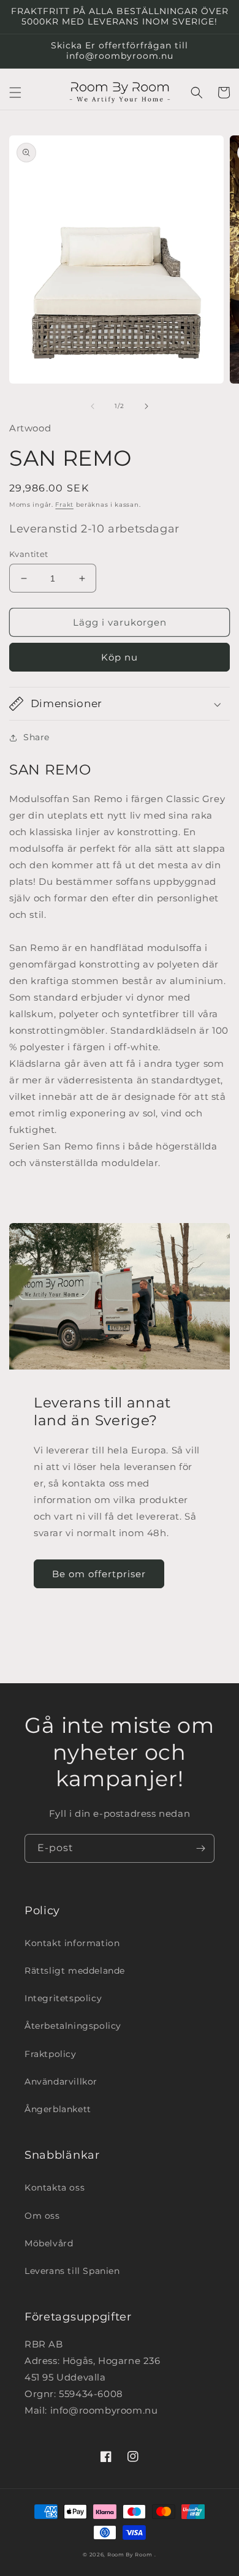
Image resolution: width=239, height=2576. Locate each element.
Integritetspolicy (63, 1998)
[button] (15, 93)
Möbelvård (49, 2243)
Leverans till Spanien (72, 2271)
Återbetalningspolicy (73, 2026)
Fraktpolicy (51, 2054)
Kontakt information (72, 1943)
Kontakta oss (55, 2188)
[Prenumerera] (200, 1848)
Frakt (64, 505)
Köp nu (120, 657)
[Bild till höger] (146, 406)
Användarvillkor (61, 2082)
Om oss (42, 2216)
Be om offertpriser (99, 1574)
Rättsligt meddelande (75, 1971)
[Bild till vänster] (93, 406)
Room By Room (130, 2555)
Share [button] (36, 737)
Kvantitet (29, 554)
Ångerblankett (58, 2109)
